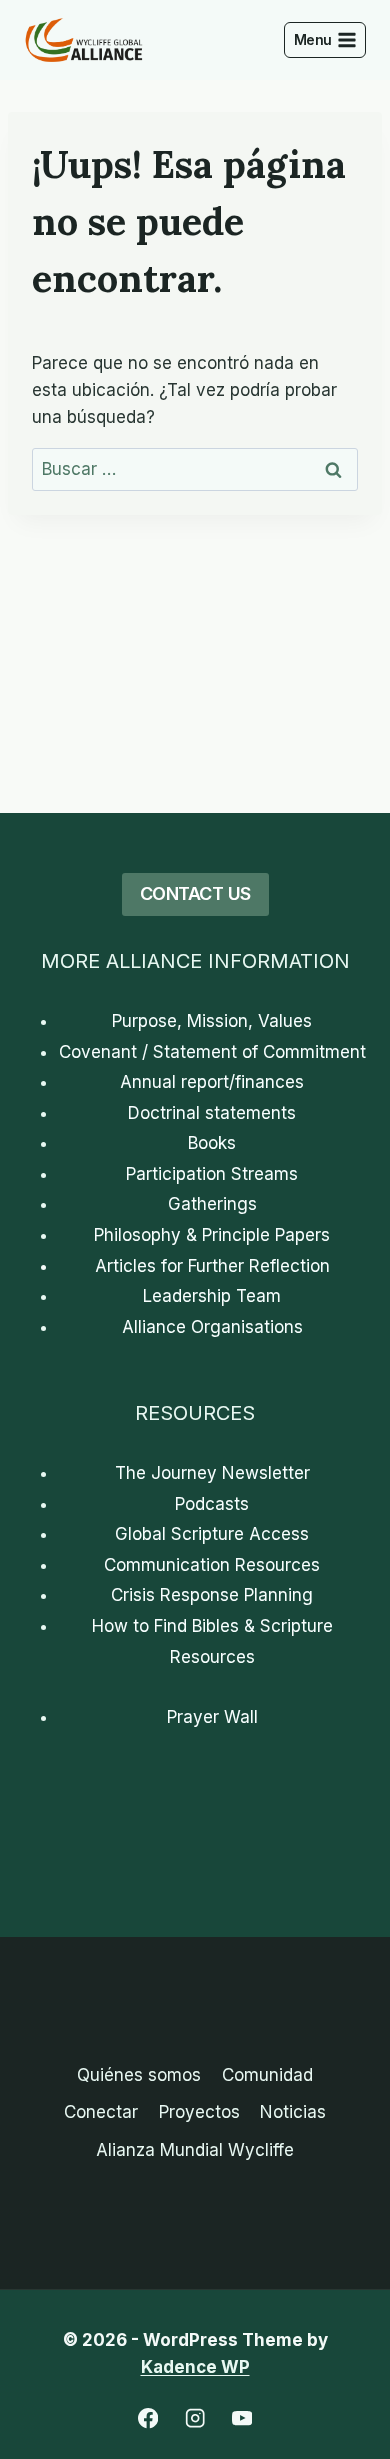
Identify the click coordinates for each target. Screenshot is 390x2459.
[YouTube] (242, 2418)
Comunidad (267, 2075)
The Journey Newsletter (212, 1473)
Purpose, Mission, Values (212, 1021)
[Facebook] (148, 2418)
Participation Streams (212, 1174)
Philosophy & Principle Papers (212, 1235)
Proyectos (199, 2112)
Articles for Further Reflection (212, 1266)
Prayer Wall (212, 1717)
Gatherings (212, 1204)
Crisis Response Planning (212, 1595)
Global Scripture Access (212, 1534)
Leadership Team (212, 1296)
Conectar (101, 2112)
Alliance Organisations (212, 1327)
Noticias (293, 2112)
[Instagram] (195, 2418)
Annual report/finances (212, 1082)
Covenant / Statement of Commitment (212, 1052)
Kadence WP (195, 2367)
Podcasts (212, 1504)
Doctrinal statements (212, 1113)
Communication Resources (212, 1565)
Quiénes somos (139, 2075)
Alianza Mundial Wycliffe (195, 2150)
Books (212, 1143)
